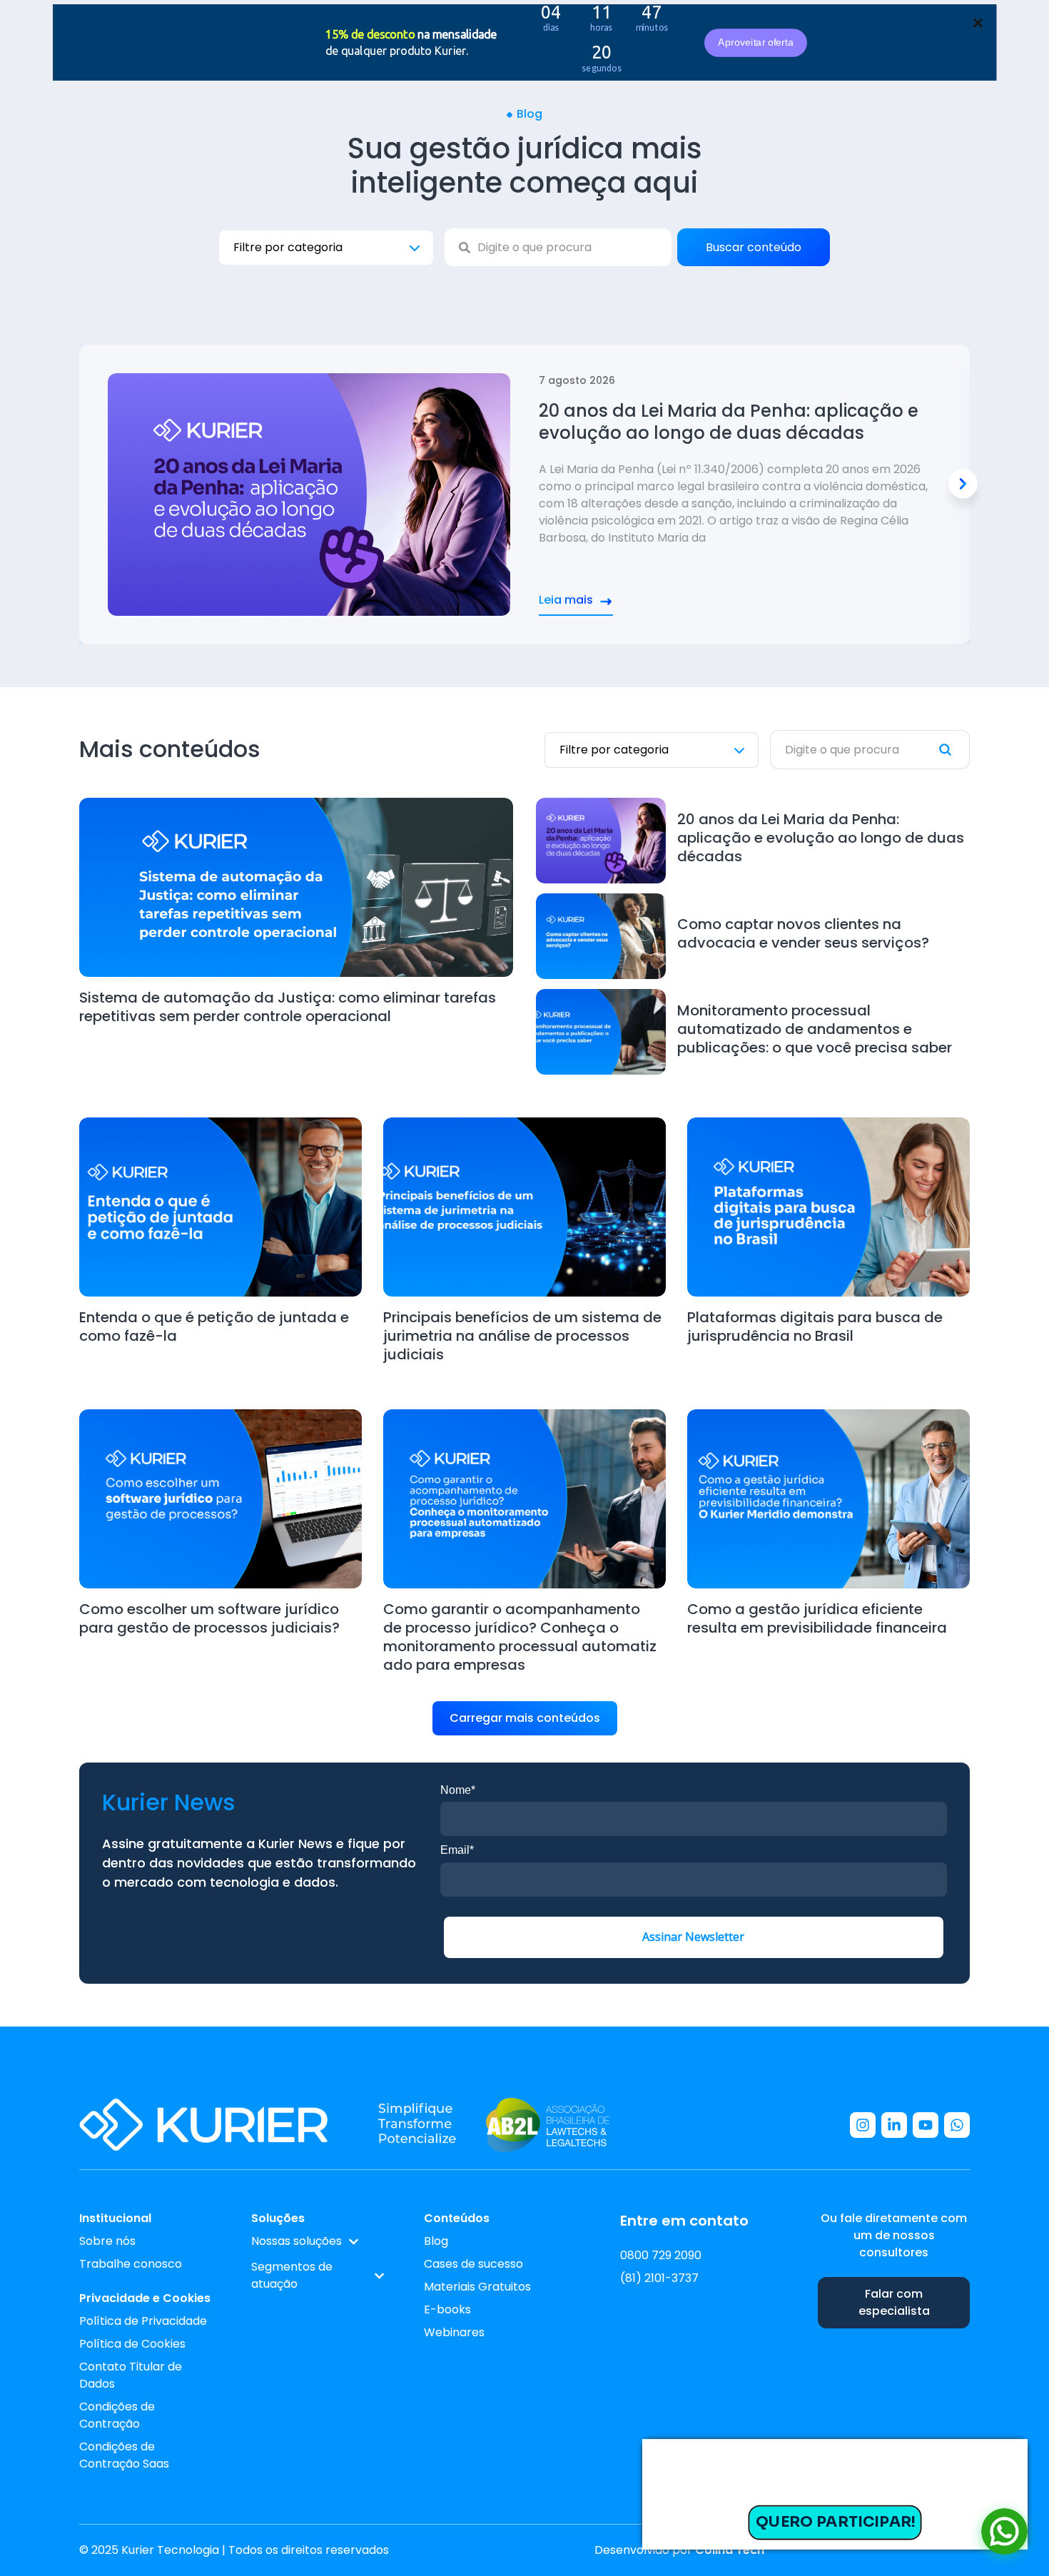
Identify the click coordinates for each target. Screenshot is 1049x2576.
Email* (457, 1850)
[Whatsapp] (957, 2125)
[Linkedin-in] (894, 2125)
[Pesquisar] (954, 750)
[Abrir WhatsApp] (1004, 2531)
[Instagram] (863, 2125)
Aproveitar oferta (755, 42)
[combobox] (558, 247)
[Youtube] (926, 2125)
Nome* (458, 1790)
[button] (963, 484)
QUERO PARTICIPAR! (835, 2522)
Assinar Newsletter (693, 1937)
